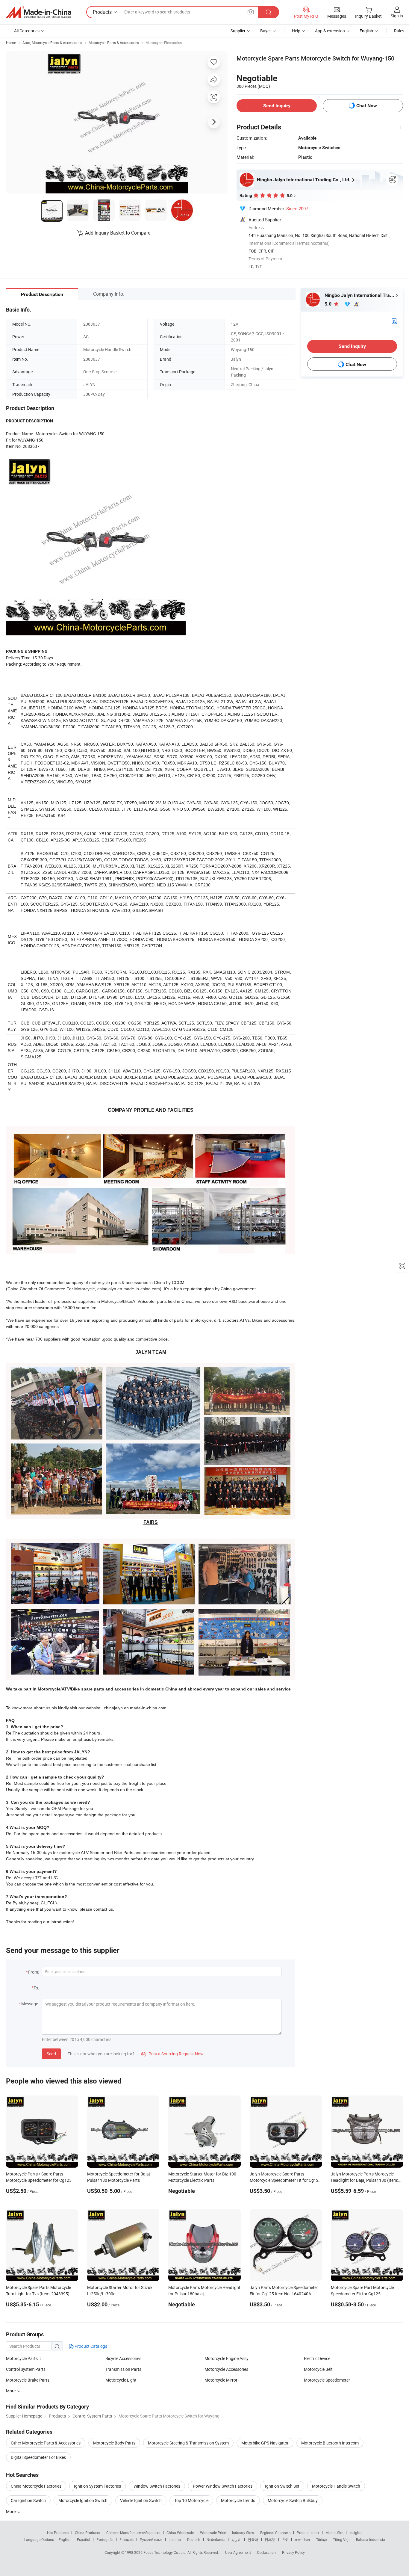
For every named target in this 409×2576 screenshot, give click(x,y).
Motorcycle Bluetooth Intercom (330, 2443)
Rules (399, 31)
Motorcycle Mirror (221, 2380)
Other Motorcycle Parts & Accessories (46, 2443)
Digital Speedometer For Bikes (38, 2457)
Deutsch (194, 2539)
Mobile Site (334, 2533)
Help (296, 31)
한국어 (253, 2539)
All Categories (27, 31)
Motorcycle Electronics (164, 43)
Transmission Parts (123, 2369)
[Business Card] (394, 321)
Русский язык (151, 2539)
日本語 (270, 2539)
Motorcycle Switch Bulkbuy (293, 2500)
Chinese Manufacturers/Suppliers (133, 2533)
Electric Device (317, 2358)
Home (11, 43)
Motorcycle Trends (238, 2500)
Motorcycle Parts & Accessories (114, 43)
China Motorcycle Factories (36, 2486)
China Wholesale (180, 2533)
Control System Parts (26, 2369)
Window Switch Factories (157, 2486)
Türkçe (321, 2539)
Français (127, 2539)
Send (51, 2054)
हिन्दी (285, 2539)
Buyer (266, 31)
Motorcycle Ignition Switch (83, 2500)
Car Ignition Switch (28, 2500)
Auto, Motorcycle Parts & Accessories (52, 43)
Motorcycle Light (121, 2380)
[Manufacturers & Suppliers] (39, 12)
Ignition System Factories (97, 2486)
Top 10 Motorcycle (191, 2500)
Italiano (175, 2539)
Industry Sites (243, 2533)
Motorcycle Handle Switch (336, 2486)
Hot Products (58, 2533)
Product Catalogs (90, 2346)
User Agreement (238, 2552)
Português (105, 2539)
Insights (356, 2533)
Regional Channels (275, 2533)
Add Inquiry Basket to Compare (118, 233)
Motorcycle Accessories (226, 2369)
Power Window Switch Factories (223, 2486)
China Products (87, 2533)
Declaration (266, 2552)
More (11, 2511)
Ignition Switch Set (282, 2486)
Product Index (308, 2533)
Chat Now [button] (367, 106)
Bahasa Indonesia (371, 2539)
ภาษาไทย (302, 2539)
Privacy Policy (293, 2552)
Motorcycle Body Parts (114, 2443)
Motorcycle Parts (22, 2358)
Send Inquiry (277, 106)
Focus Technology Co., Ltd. (165, 2552)
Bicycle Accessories (123, 2358)
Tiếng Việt (341, 2539)
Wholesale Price (213, 2533)
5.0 (329, 304)
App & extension (330, 31)
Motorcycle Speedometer (327, 2380)
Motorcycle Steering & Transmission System (188, 2443)
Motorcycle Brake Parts (28, 2380)
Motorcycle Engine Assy (227, 2358)
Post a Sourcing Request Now (172, 2054)
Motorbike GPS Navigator (265, 2443)
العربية (236, 2539)
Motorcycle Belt (318, 2369)
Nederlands (216, 2539)
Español (84, 2539)
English (65, 2539)
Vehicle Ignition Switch (141, 2500)
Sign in (397, 16)
